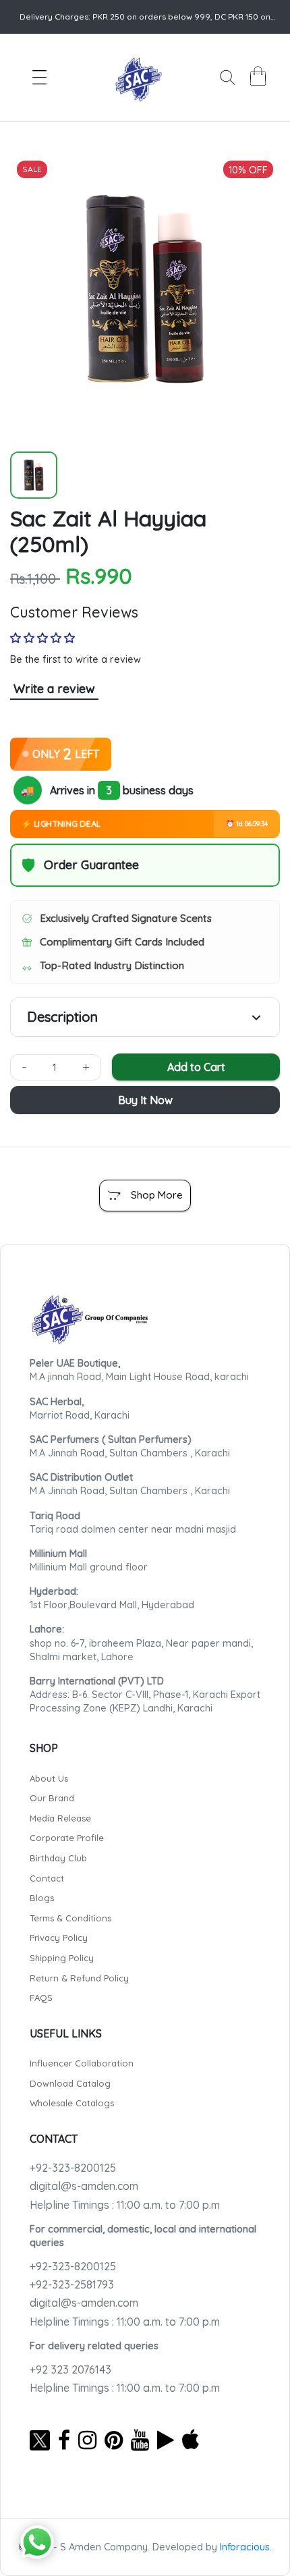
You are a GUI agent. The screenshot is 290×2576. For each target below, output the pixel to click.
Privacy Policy (59, 1938)
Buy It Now (145, 1100)
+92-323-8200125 (73, 2168)
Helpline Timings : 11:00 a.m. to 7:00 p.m (125, 2205)
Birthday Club (58, 1858)
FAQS (41, 1998)
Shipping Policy (62, 1958)
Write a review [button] (54, 689)
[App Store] (191, 2440)
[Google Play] (166, 2440)
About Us (49, 1778)
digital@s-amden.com (84, 2186)
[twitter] (40, 2440)
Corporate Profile (67, 1838)
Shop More (157, 1195)
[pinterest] (114, 2440)
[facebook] (64, 2440)
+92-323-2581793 (72, 2284)
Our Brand (52, 1798)
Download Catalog (70, 2083)
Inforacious (245, 2547)
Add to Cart (196, 1067)
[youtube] (140, 2440)
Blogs (42, 1898)
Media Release (60, 1818)
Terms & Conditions (70, 1918)
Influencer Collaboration (82, 2063)
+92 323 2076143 (70, 2369)
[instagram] (87, 2440)
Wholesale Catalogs (72, 2103)
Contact (47, 1878)
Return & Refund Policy (79, 1978)
